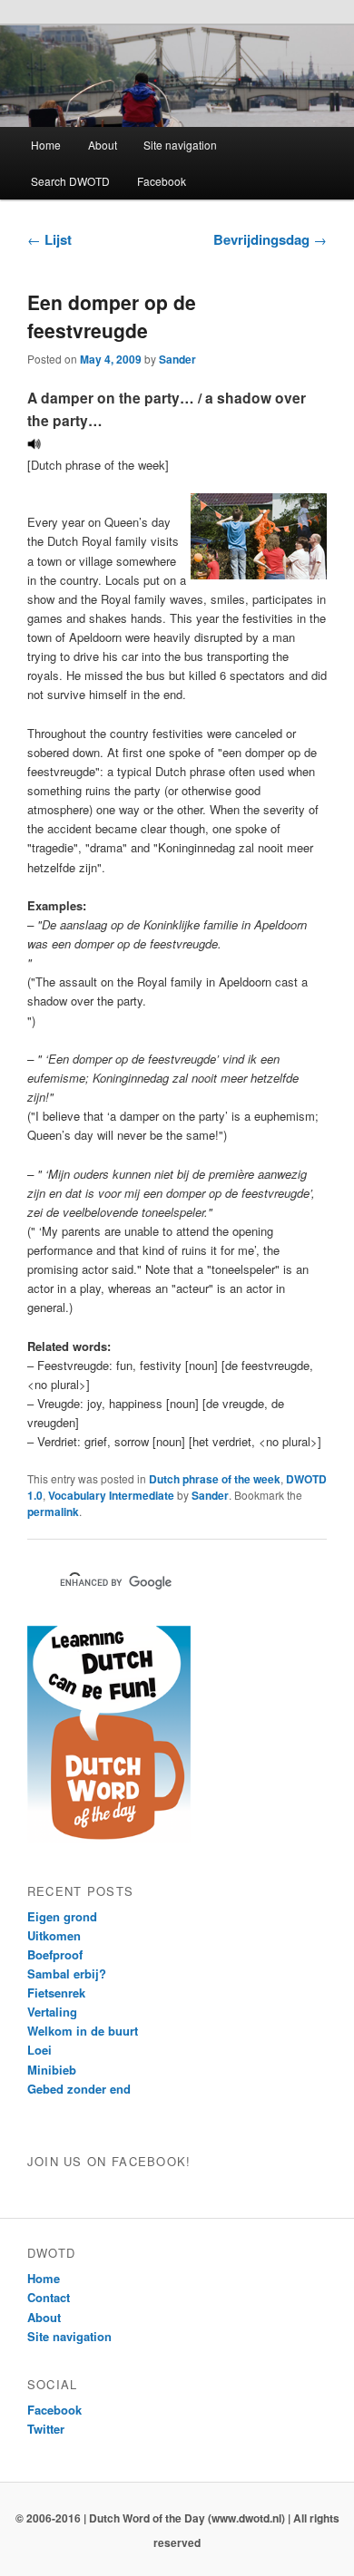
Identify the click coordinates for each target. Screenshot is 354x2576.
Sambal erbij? (67, 1973)
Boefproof (55, 1954)
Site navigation (180, 145)
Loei (39, 2050)
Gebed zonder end (79, 2089)
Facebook (162, 181)
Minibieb (52, 2070)
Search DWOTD (70, 181)
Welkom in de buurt (83, 2031)
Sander (177, 359)
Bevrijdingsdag (270, 239)
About (103, 145)
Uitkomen (54, 1935)
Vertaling (52, 2012)
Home (46, 145)
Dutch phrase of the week (215, 1479)
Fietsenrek (56, 1993)
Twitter (46, 2429)
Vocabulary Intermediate (111, 1495)
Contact (49, 2297)
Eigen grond (62, 1916)
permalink (53, 1512)
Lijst (49, 239)
